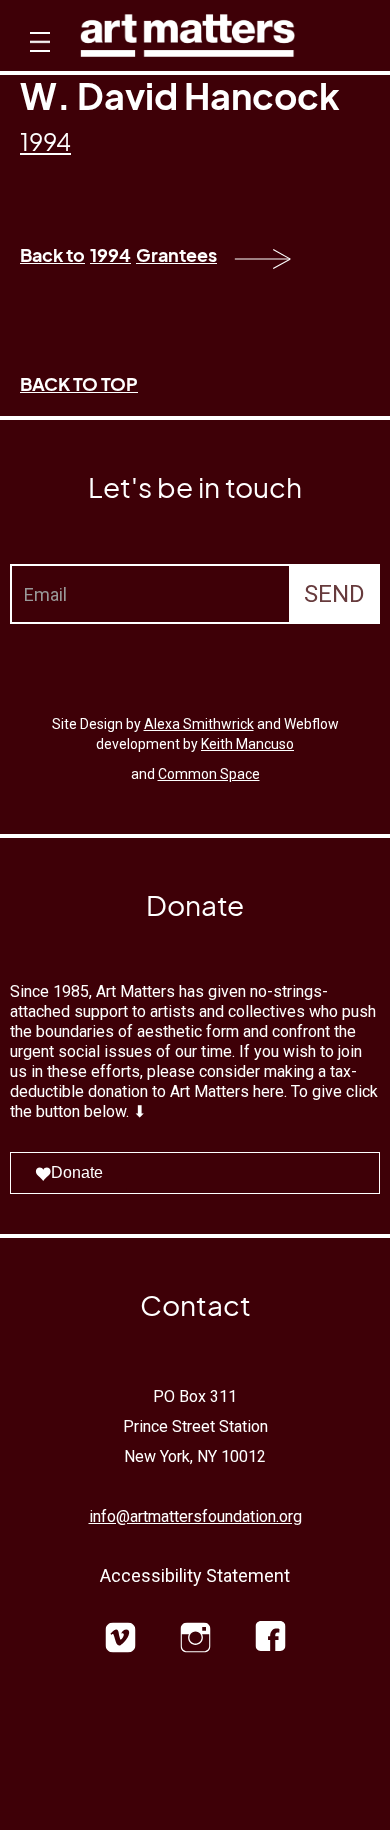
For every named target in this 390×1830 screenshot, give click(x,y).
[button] (37, 60)
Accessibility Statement (195, 1575)
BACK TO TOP (79, 383)
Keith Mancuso (247, 744)
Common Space (209, 774)
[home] (187, 40)
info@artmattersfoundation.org (195, 1516)
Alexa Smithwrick (199, 724)
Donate (77, 1172)
